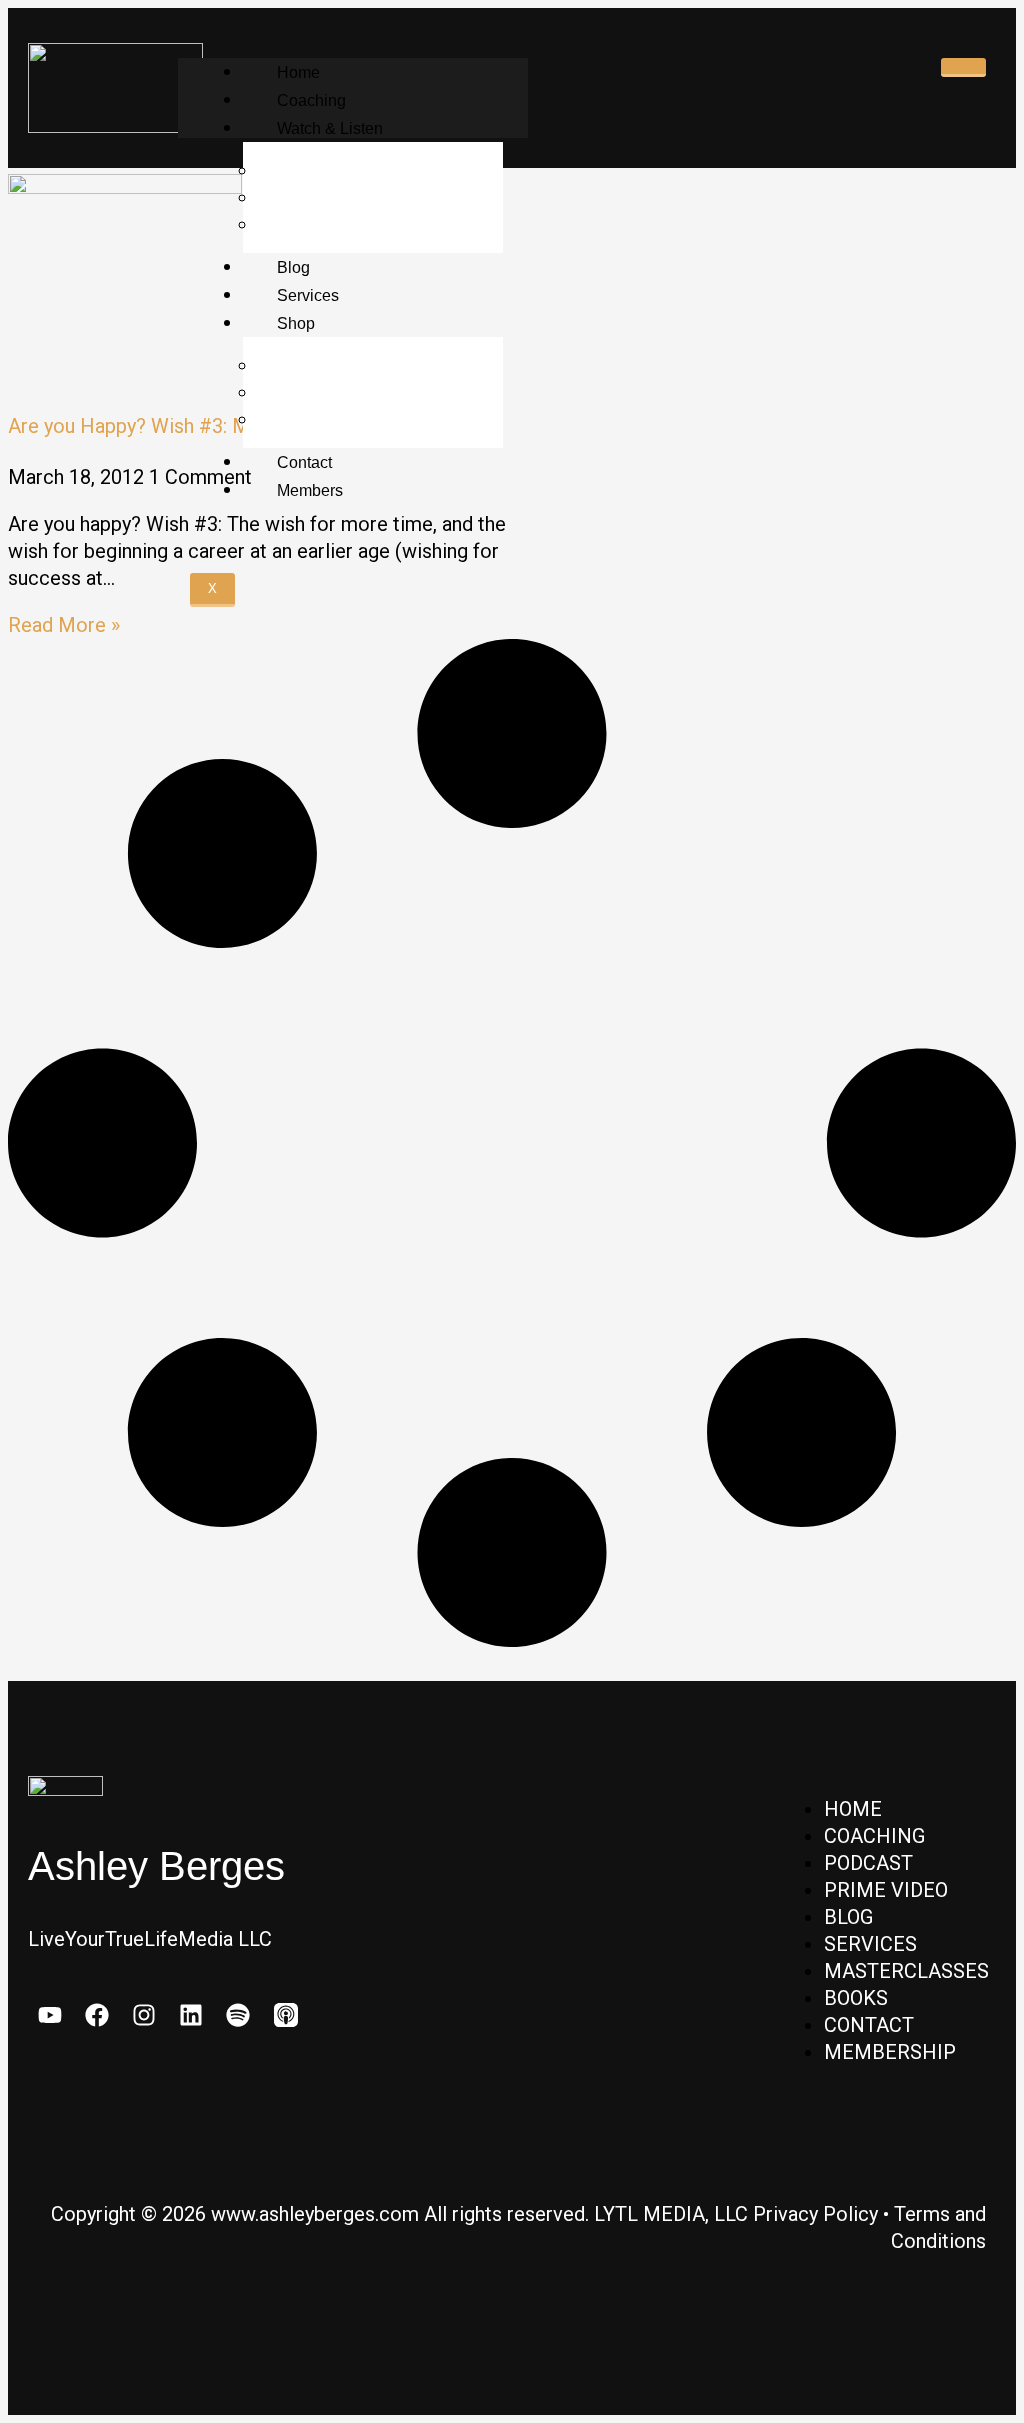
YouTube (308, 225)
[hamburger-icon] (963, 67)
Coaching (311, 100)
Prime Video (322, 198)
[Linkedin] (191, 2014)
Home (298, 72)
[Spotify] (238, 2014)
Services (308, 295)
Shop (296, 323)
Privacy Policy (815, 2214)
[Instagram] (143, 2014)
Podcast (305, 171)
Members (310, 490)
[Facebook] (96, 2014)
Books (298, 393)
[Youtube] (49, 2014)
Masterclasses (330, 366)
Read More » (64, 625)
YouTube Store (332, 420)
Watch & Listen (330, 128)
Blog (293, 267)
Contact (304, 462)
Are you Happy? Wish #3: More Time (169, 426)
